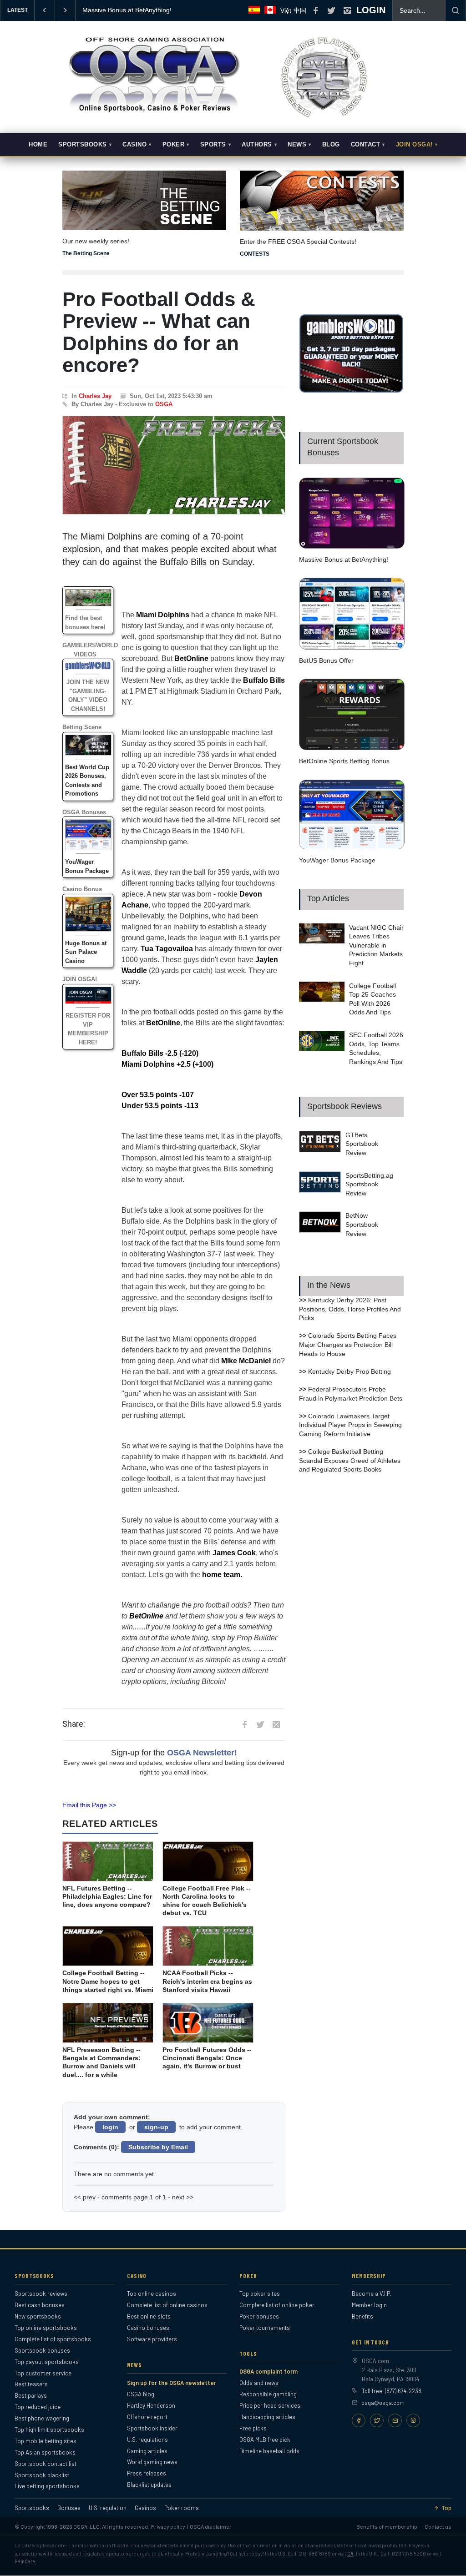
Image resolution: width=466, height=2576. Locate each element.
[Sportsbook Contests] (322, 201)
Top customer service (43, 2373)
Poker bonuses (259, 2316)
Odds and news (259, 2383)
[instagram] (347, 10)
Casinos (145, 2508)
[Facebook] (359, 2420)
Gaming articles (147, 2451)
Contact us (438, 2526)
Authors (257, 145)
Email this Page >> (89, 1805)
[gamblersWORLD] (351, 391)
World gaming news (152, 2462)
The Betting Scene (86, 253)
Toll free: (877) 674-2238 (392, 2391)
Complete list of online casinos (167, 2305)
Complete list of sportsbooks (53, 2339)
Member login (369, 2305)
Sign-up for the (174, 1753)
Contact (366, 145)
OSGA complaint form (268, 2371)
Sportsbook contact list (46, 2464)
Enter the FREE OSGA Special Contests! (298, 242)
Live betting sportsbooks (47, 2486)
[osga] (153, 113)
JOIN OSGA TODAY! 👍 (117, 10)
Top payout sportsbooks (47, 2362)
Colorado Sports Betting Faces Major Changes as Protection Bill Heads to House (348, 1344)
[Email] (395, 2420)
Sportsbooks (83, 145)
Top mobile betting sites (46, 2441)
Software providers (152, 2339)
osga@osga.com (383, 2403)
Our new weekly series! (96, 241)
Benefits (362, 2316)
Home (38, 145)
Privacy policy (168, 2526)
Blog (331, 145)
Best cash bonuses (40, 2305)
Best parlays (31, 2395)
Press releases (147, 2473)
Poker (174, 145)
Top (446, 2508)
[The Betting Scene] (144, 194)
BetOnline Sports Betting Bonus (344, 761)
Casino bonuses (148, 2328)
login (110, 2127)
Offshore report (147, 2417)
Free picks (253, 2428)
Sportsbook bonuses (42, 2350)
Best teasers (31, 2384)
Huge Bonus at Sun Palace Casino (86, 952)
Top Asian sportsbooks (45, 2452)
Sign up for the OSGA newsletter (172, 2383)
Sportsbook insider (152, 2428)
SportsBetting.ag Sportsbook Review (369, 1184)
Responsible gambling (268, 2394)
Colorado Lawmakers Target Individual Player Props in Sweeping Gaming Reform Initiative (350, 1425)
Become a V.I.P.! (372, 2294)
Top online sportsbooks (46, 2328)
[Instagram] (413, 2420)
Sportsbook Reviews (344, 1106)
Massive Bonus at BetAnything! (344, 560)
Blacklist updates (149, 2485)
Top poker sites (260, 2294)
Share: (74, 1724)
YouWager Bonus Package (337, 860)
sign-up (156, 2127)
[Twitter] (377, 2420)
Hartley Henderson (151, 2405)
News (297, 145)
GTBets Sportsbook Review (362, 1144)
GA (350, 2553)
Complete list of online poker (277, 2305)
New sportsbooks (38, 2316)
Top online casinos (152, 2294)
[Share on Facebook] (244, 1724)
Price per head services (270, 2405)
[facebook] (315, 10)
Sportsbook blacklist (42, 2475)
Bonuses (69, 2508)
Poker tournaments (265, 2328)
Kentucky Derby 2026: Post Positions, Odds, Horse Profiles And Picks (350, 1309)
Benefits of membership (387, 2526)
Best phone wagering (42, 2418)
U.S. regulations (147, 2440)
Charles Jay (95, 396)
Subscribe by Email (158, 2147)
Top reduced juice (38, 2407)
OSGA (164, 404)
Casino (134, 145)
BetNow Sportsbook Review (362, 1224)
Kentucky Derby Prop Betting (349, 1371)
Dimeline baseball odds (269, 2451)
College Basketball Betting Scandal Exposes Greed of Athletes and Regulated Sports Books (350, 1460)
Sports (213, 145)
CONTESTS (255, 254)
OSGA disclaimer (211, 2526)
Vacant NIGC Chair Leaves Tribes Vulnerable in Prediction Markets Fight (376, 945)
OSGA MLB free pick (265, 2440)
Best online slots (149, 2316)
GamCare (25, 2561)
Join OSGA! (414, 145)
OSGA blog (141, 2394)
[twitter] (331, 10)
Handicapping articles (267, 2417)
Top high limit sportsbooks (49, 2430)
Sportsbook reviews (41, 2294)
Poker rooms (182, 2508)
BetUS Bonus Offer (326, 660)
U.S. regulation (108, 2508)
